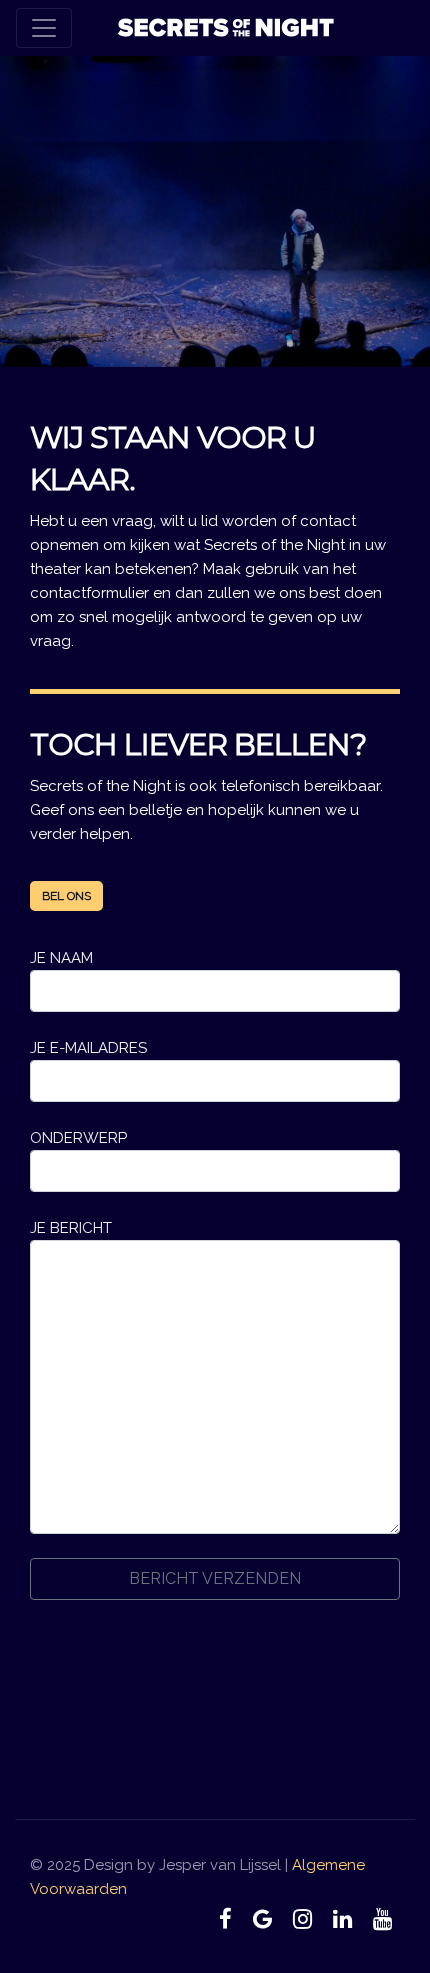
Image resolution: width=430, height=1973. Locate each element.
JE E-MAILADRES (88, 1048)
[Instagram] (303, 1919)
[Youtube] (382, 1919)
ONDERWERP (78, 1138)
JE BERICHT (71, 1228)
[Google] (263, 1919)
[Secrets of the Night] (226, 28)
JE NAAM (61, 958)
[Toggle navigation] (44, 28)
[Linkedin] (342, 1919)
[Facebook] (226, 1919)
